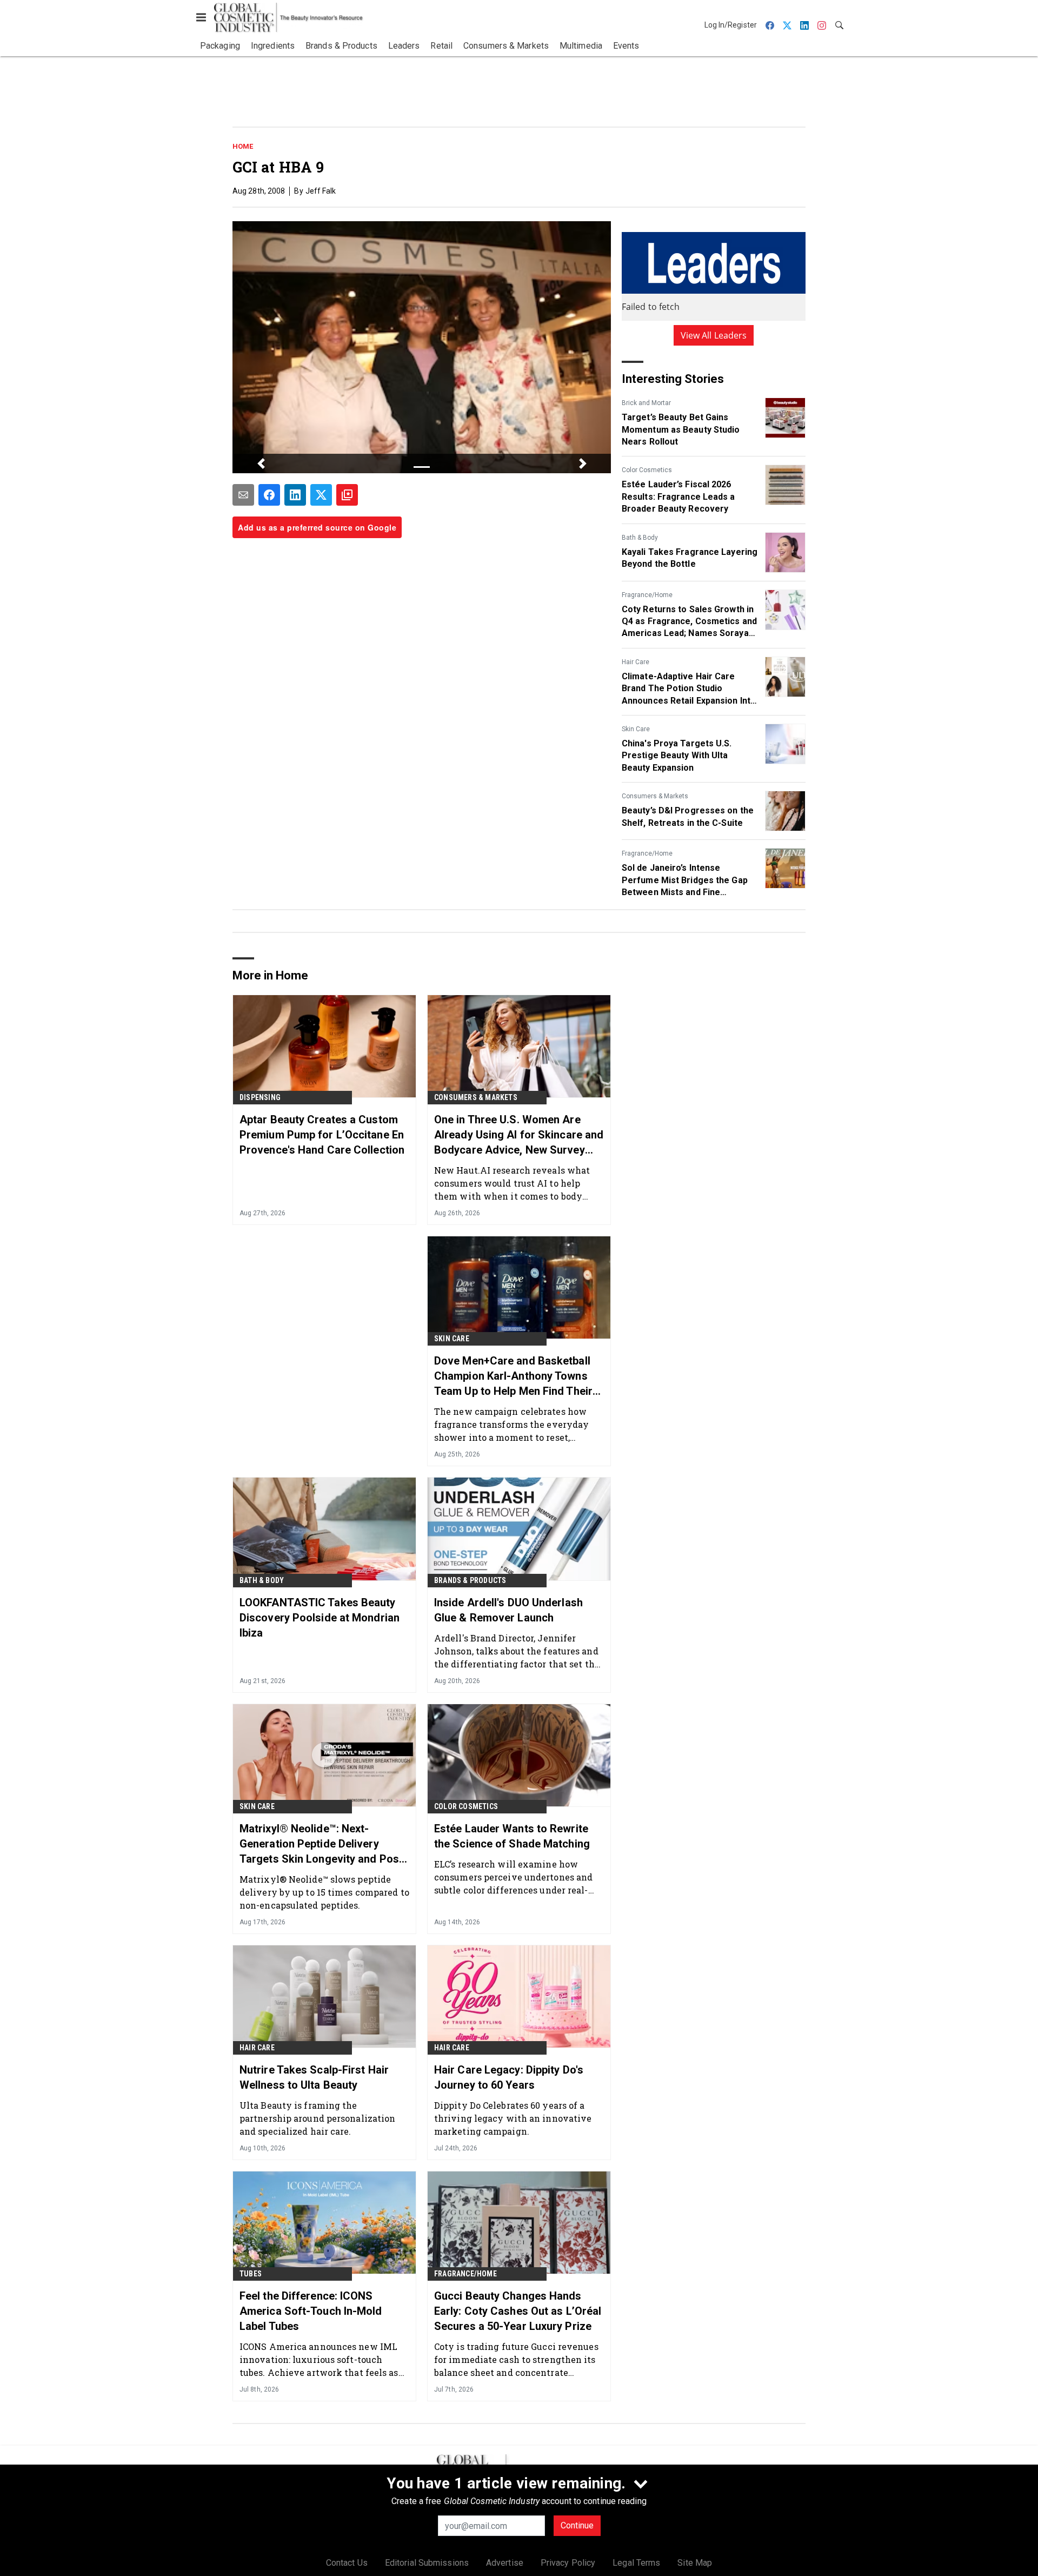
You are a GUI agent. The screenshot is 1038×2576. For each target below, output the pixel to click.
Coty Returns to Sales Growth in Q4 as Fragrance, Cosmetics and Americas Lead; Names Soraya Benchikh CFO (689, 622)
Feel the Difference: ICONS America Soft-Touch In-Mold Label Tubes (311, 2311)
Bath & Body (640, 538)
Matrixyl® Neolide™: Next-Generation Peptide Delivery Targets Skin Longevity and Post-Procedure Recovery (323, 1844)
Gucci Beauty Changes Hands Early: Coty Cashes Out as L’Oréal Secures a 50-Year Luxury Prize (518, 2311)
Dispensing (260, 1097)
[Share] (269, 495)
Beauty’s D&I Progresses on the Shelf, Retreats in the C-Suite (688, 816)
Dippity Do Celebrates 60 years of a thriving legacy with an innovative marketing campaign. (513, 2118)
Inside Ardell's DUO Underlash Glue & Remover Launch (508, 1610)
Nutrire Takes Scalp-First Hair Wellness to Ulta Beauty (314, 2077)
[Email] (243, 495)
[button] (261, 463)
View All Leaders (714, 335)
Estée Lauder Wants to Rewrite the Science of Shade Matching (512, 1836)
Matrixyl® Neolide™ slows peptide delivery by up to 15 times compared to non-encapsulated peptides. (324, 1892)
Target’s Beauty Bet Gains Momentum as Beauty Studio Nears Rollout (681, 429)
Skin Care (636, 729)
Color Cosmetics (647, 470)
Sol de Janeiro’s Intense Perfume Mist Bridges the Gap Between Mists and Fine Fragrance (685, 880)
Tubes (251, 2274)
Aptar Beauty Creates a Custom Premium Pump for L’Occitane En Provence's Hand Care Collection (322, 1135)
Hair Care (636, 662)
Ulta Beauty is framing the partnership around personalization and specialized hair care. (317, 2118)
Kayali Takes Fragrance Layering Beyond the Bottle (690, 558)
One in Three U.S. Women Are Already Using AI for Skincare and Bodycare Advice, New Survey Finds (519, 1135)
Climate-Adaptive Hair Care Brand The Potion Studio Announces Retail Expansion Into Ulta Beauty (689, 689)
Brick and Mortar (646, 403)
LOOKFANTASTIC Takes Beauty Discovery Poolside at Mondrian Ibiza (320, 1618)
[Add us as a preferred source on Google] (347, 495)
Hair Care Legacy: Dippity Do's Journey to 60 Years (509, 2077)
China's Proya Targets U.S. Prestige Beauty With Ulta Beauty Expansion (677, 756)
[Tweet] (321, 495)
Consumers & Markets (655, 796)
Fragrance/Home (647, 595)
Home (243, 146)
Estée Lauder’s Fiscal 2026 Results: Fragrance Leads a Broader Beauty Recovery (678, 496)
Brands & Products (470, 1580)
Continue (577, 2525)
